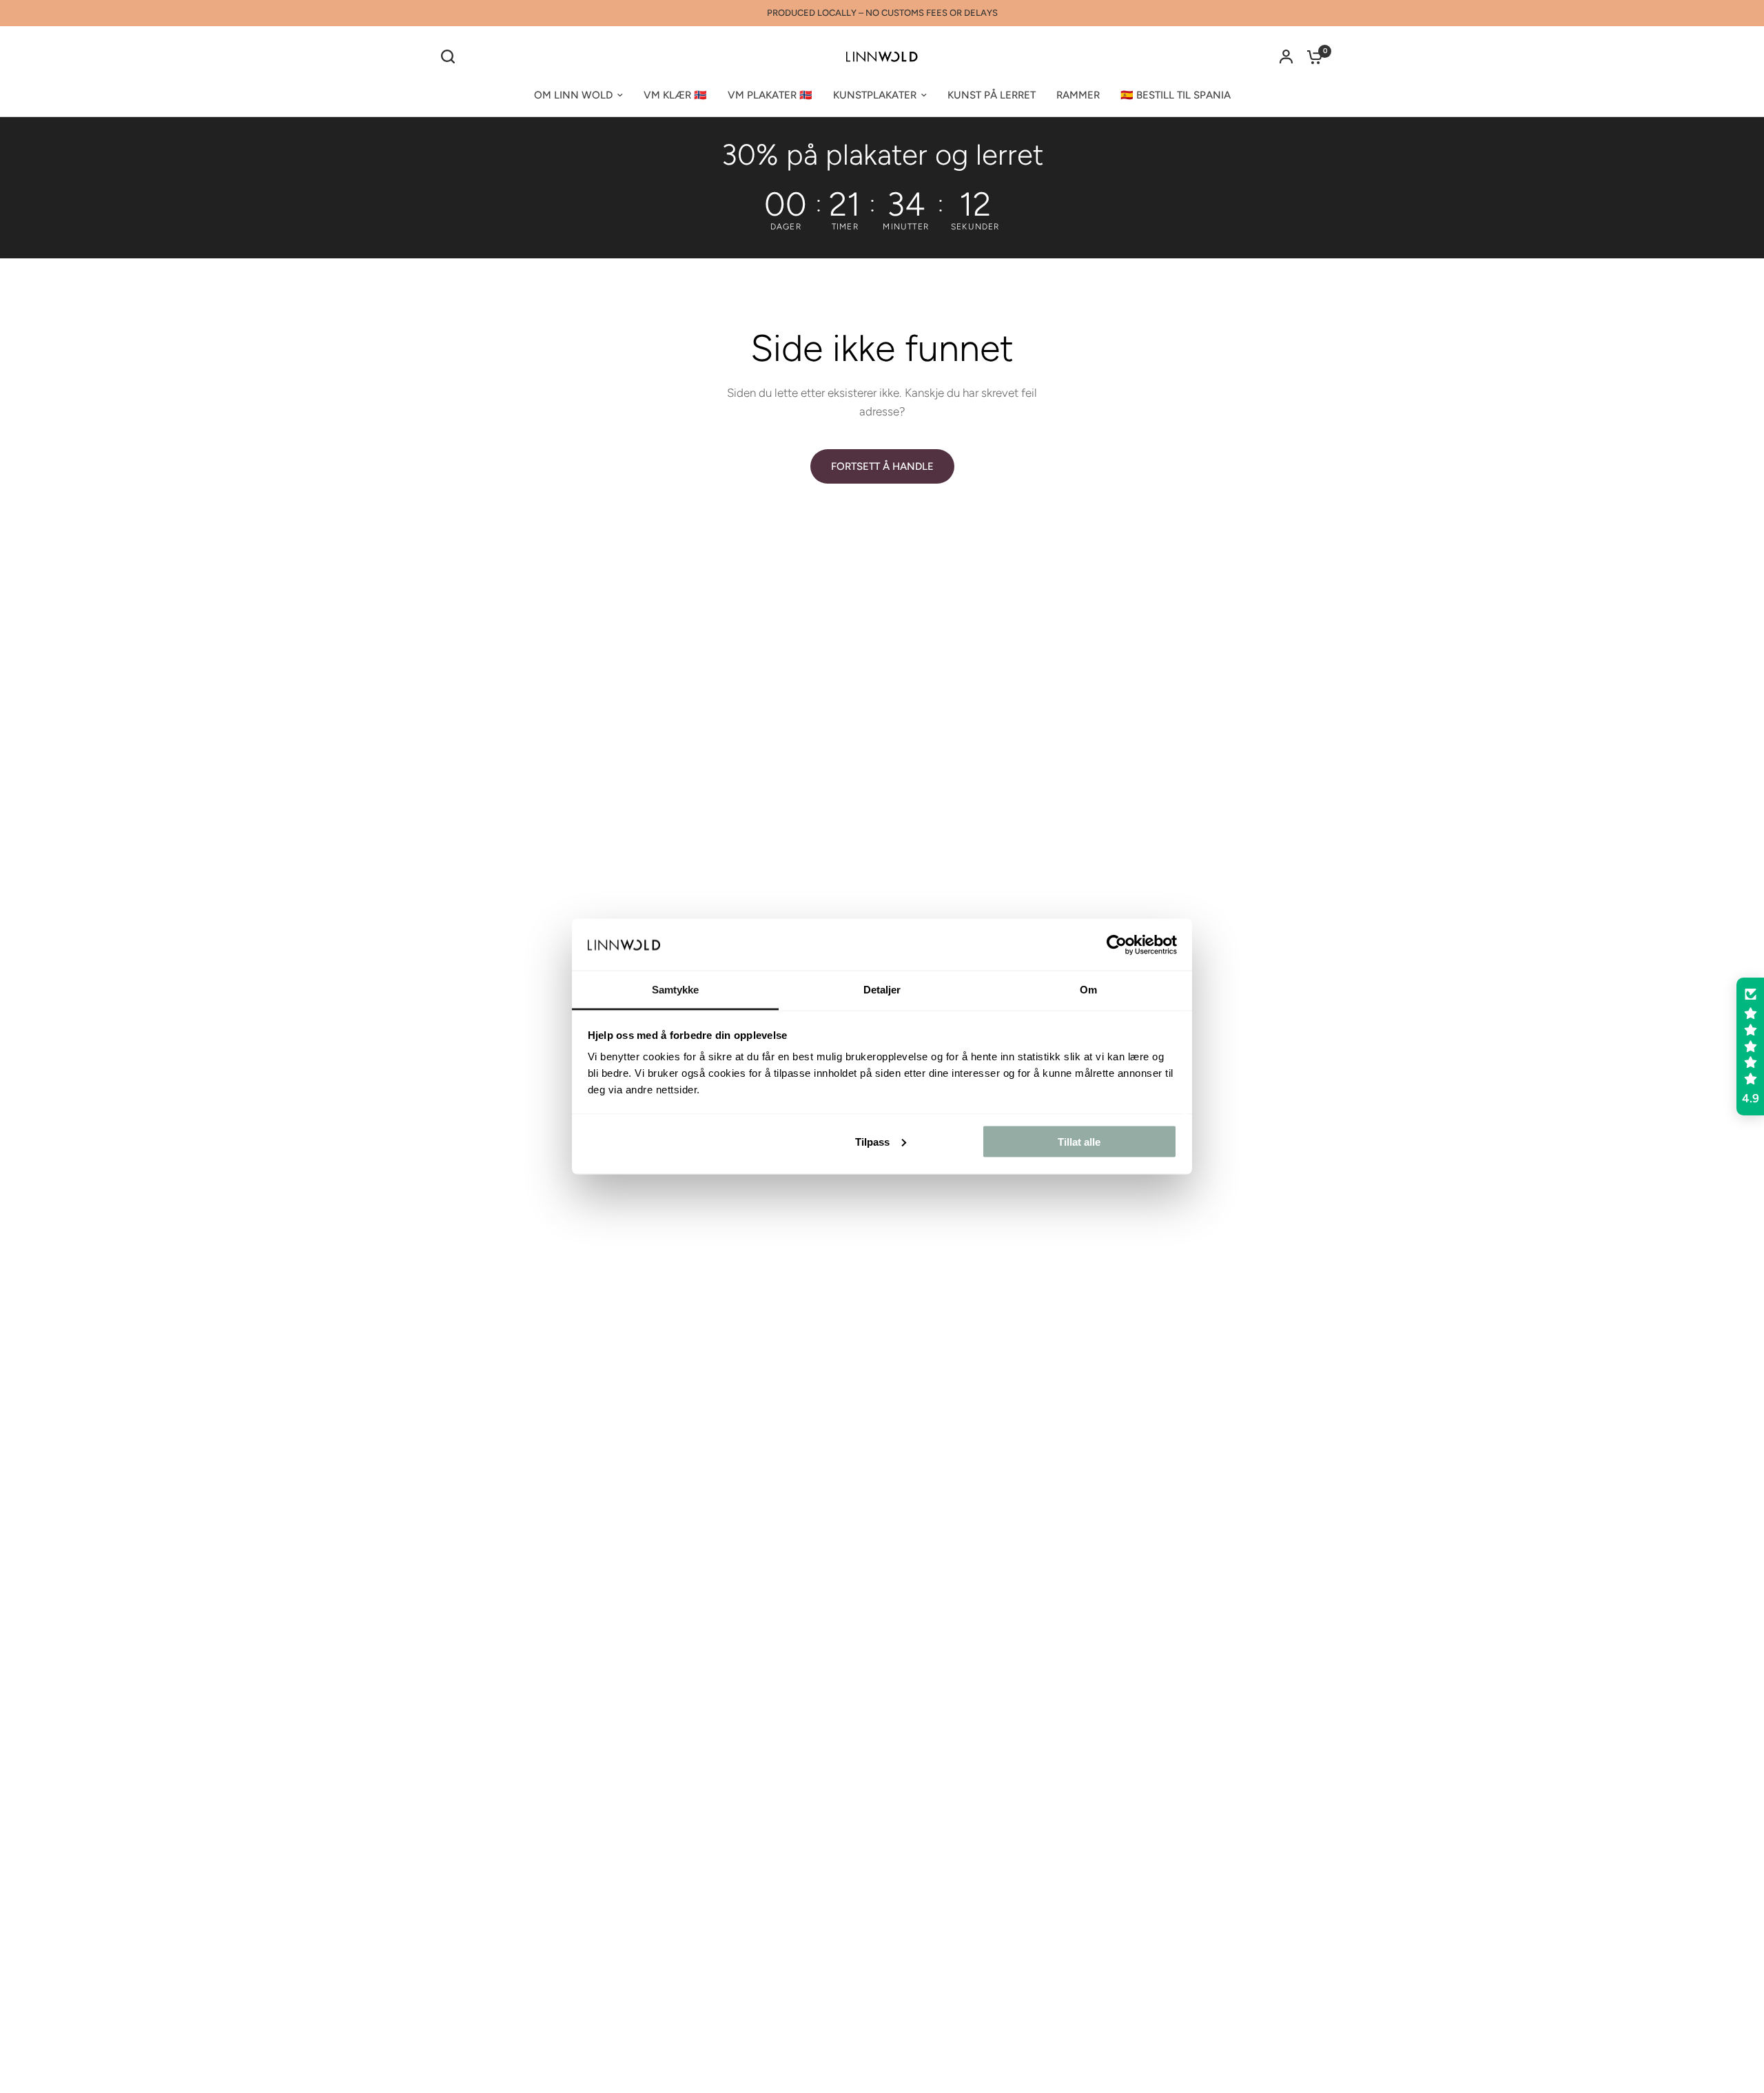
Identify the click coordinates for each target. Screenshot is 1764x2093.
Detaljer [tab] (882, 990)
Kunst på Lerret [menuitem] (992, 95)
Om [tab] (1088, 990)
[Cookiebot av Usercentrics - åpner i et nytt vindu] (1117, 945)
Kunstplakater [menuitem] (875, 95)
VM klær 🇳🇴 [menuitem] (675, 95)
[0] (1311, 56)
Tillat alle (1079, 1141)
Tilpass (872, 1141)
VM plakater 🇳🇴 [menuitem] (770, 95)
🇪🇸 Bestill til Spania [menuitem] (1176, 95)
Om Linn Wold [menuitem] (573, 95)
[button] (1750, 1046)
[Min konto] (1286, 56)
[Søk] (451, 56)
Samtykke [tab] (676, 990)
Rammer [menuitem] (1078, 95)
